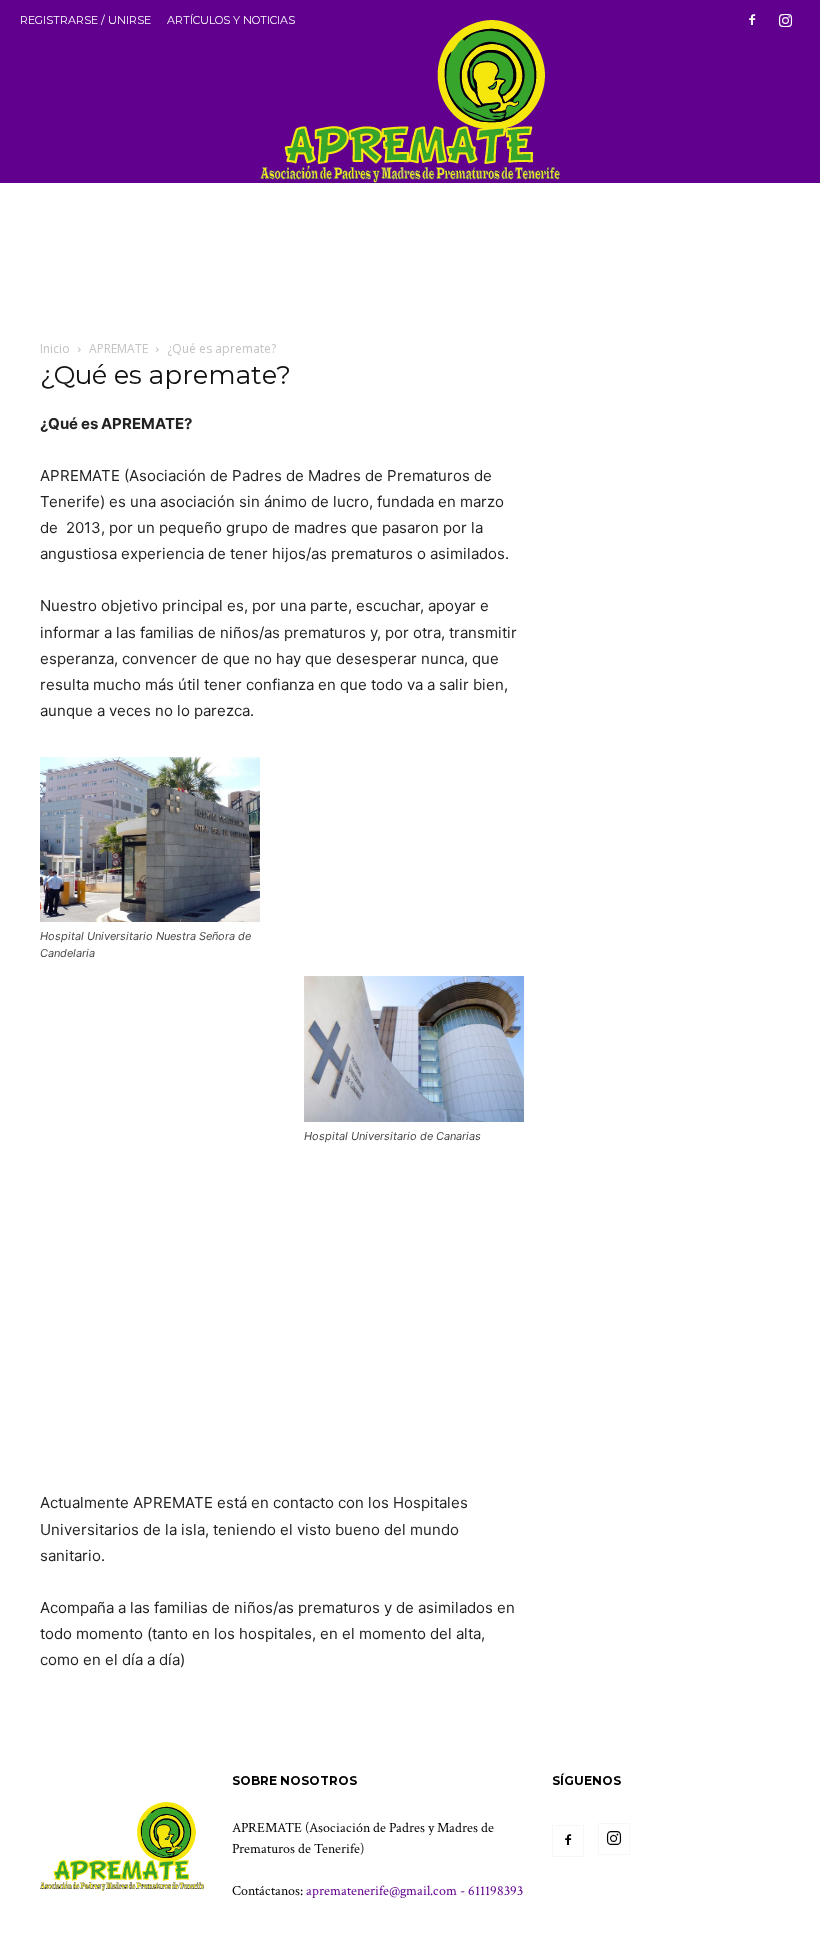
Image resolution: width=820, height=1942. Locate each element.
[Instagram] (785, 20)
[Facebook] (752, 20)
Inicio (55, 348)
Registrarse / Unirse (85, 20)
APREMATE (118, 348)
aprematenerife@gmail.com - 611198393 (414, 1891)
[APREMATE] (410, 91)
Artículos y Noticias (231, 20)
